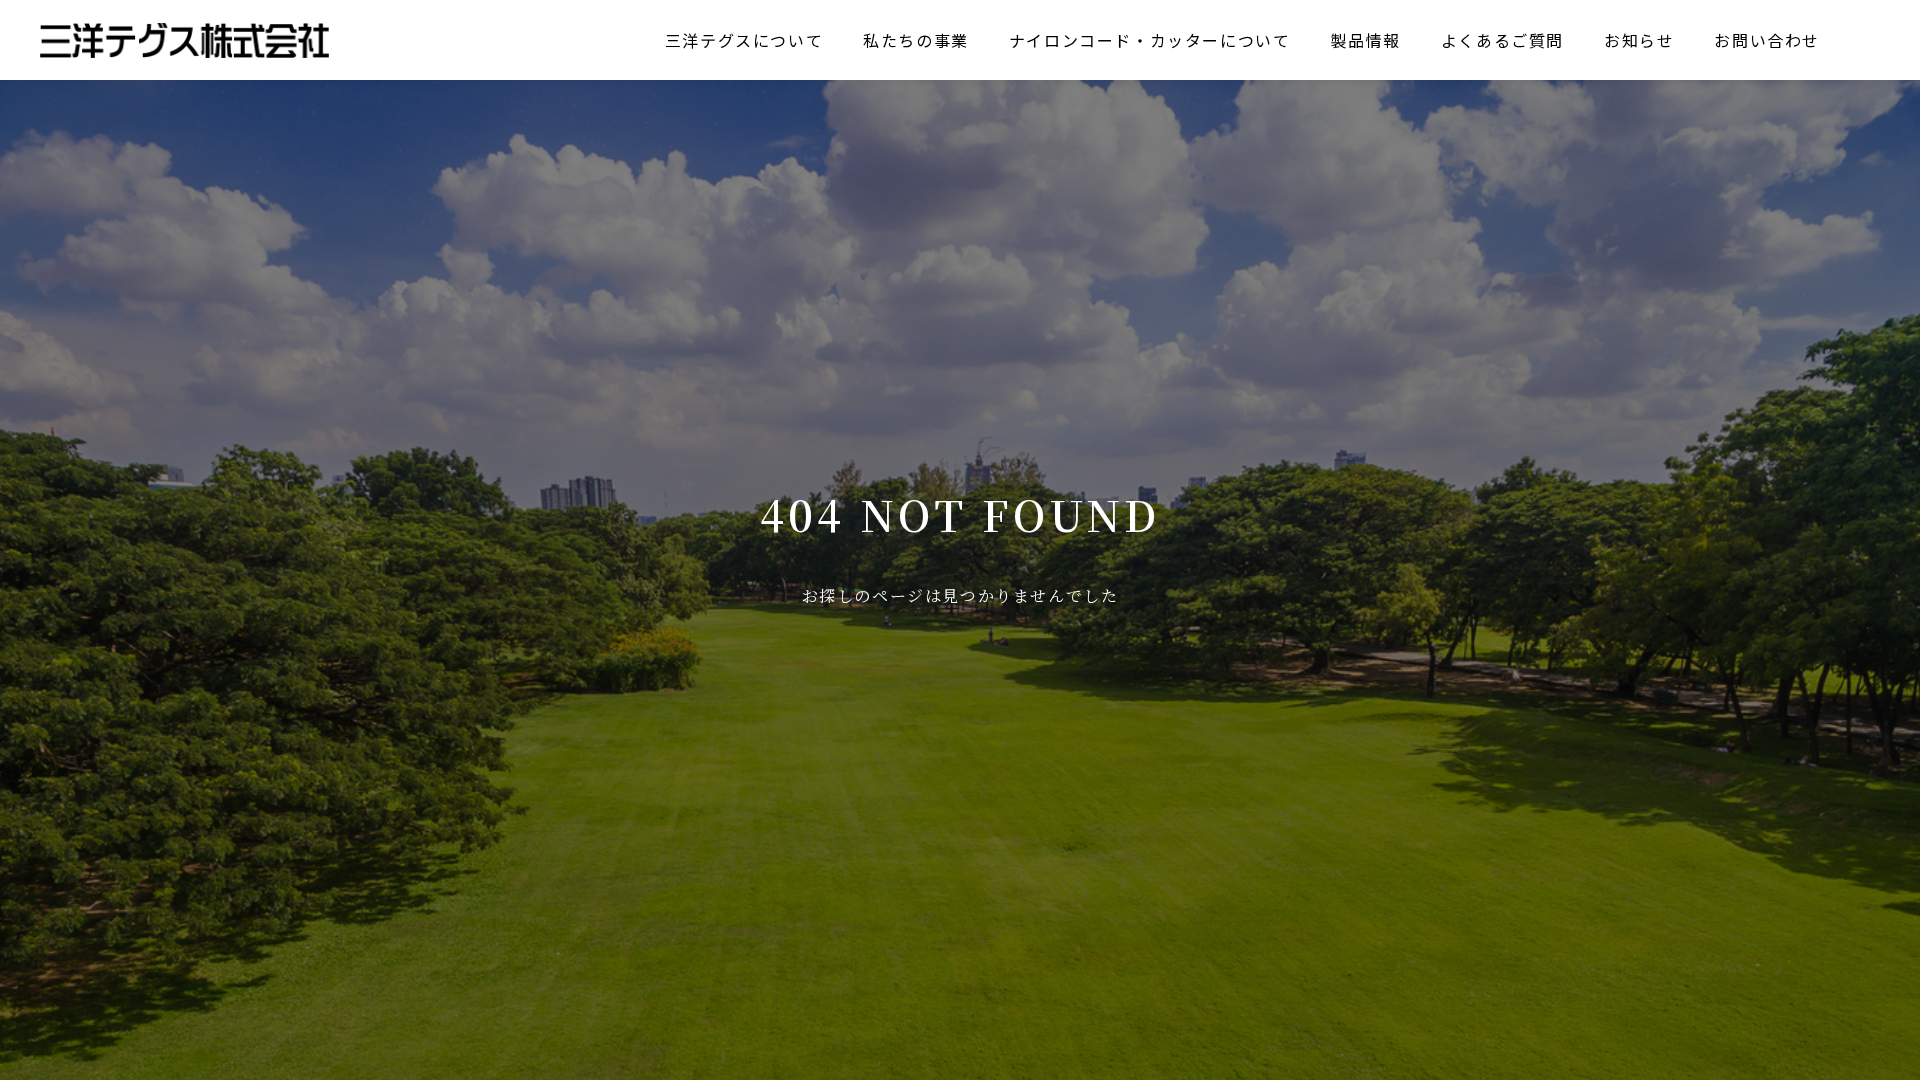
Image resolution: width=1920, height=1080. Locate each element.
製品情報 (1365, 40)
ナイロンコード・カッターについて (1150, 40)
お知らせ (1639, 40)
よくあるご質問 (1502, 40)
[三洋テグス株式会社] (184, 40)
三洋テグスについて (744, 40)
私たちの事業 (916, 40)
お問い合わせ (1767, 40)
